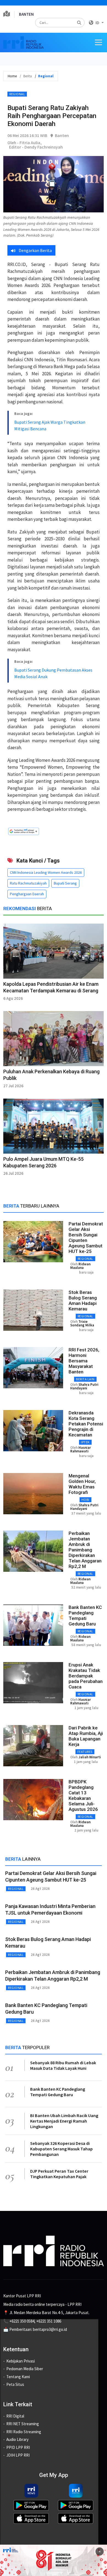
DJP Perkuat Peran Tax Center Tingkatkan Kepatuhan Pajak (59, 2174)
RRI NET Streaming (23, 2424)
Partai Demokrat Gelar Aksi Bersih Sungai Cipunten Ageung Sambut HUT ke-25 (86, 1238)
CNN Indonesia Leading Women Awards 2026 (46, 872)
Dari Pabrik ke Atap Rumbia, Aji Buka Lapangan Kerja (86, 1736)
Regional (17, 94)
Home (12, 76)
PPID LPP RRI (18, 2447)
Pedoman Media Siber (25, 2369)
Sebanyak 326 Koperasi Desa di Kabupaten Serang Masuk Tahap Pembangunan (61, 2149)
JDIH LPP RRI (18, 2455)
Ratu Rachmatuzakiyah (28, 883)
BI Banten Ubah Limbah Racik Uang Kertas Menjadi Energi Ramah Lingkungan (64, 2121)
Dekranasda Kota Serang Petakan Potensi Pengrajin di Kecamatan (86, 1424)
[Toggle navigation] (98, 42)
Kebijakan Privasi (21, 2361)
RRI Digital (15, 2416)
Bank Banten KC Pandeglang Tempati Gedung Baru (85, 1616)
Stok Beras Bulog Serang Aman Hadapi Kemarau (83, 1301)
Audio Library (17, 2439)
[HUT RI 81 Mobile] (54, 2560)
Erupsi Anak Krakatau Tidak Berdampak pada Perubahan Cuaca (86, 1676)
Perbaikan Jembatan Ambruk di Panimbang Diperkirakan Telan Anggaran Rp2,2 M (85, 1550)
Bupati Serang (65, 883)
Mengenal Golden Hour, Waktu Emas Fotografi (82, 1484)
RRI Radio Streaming (24, 2432)
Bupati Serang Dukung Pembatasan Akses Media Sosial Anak (53, 673)
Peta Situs (15, 2384)
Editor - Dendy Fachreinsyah (36, 147)
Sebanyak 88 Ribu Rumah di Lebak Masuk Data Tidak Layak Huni (63, 2065)
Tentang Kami (18, 2377)
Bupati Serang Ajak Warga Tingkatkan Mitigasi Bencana (50, 425)
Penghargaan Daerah (27, 894)
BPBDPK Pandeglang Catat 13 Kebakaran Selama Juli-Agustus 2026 (83, 1795)
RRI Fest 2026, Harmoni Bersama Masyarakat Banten (84, 1361)
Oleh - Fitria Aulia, (25, 143)
